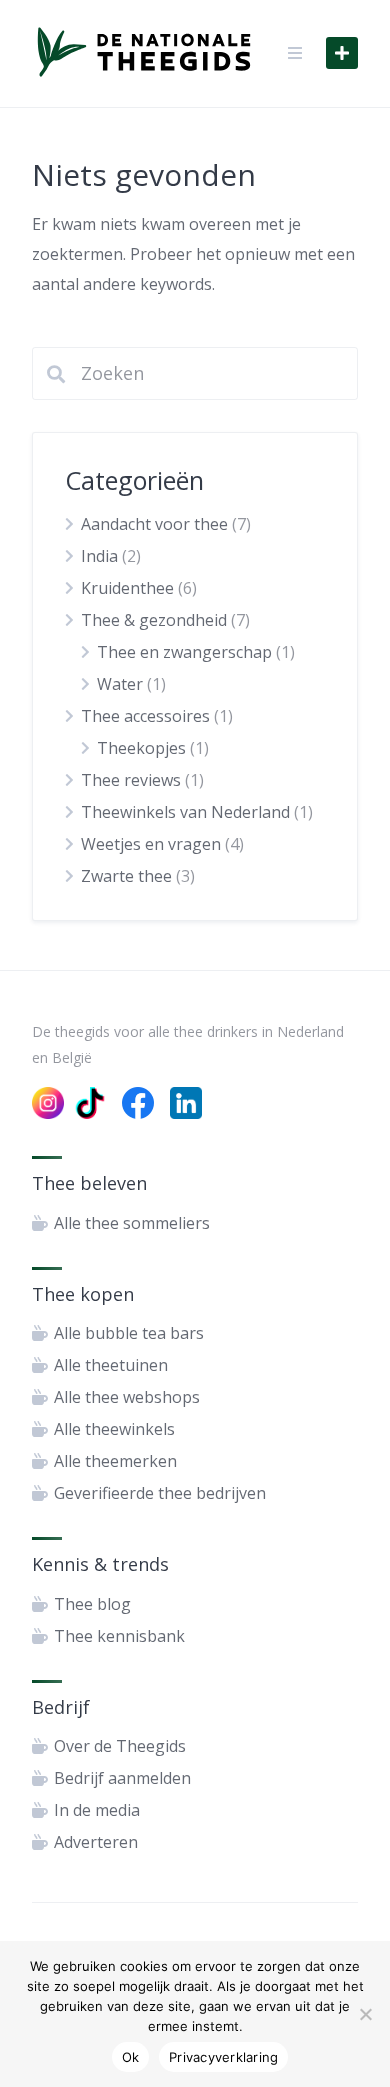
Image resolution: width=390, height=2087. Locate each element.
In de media (97, 1810)
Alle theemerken (115, 1461)
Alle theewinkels (114, 1429)
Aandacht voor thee (154, 524)
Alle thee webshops (127, 1397)
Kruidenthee (127, 588)
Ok (131, 2057)
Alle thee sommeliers (132, 1223)
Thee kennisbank (119, 1636)
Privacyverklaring (223, 2057)
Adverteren (96, 1842)
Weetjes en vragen (151, 844)
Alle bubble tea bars (129, 1333)
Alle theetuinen (111, 1365)
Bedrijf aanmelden (122, 1778)
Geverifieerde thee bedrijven (160, 1493)
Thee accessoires (145, 716)
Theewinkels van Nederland (185, 812)
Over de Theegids (120, 1746)
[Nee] (365, 2014)
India (99, 556)
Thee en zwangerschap (184, 652)
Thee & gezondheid (154, 620)
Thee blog (92, 1604)
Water (120, 684)
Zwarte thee (126, 876)
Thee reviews (131, 780)
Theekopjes (141, 748)
